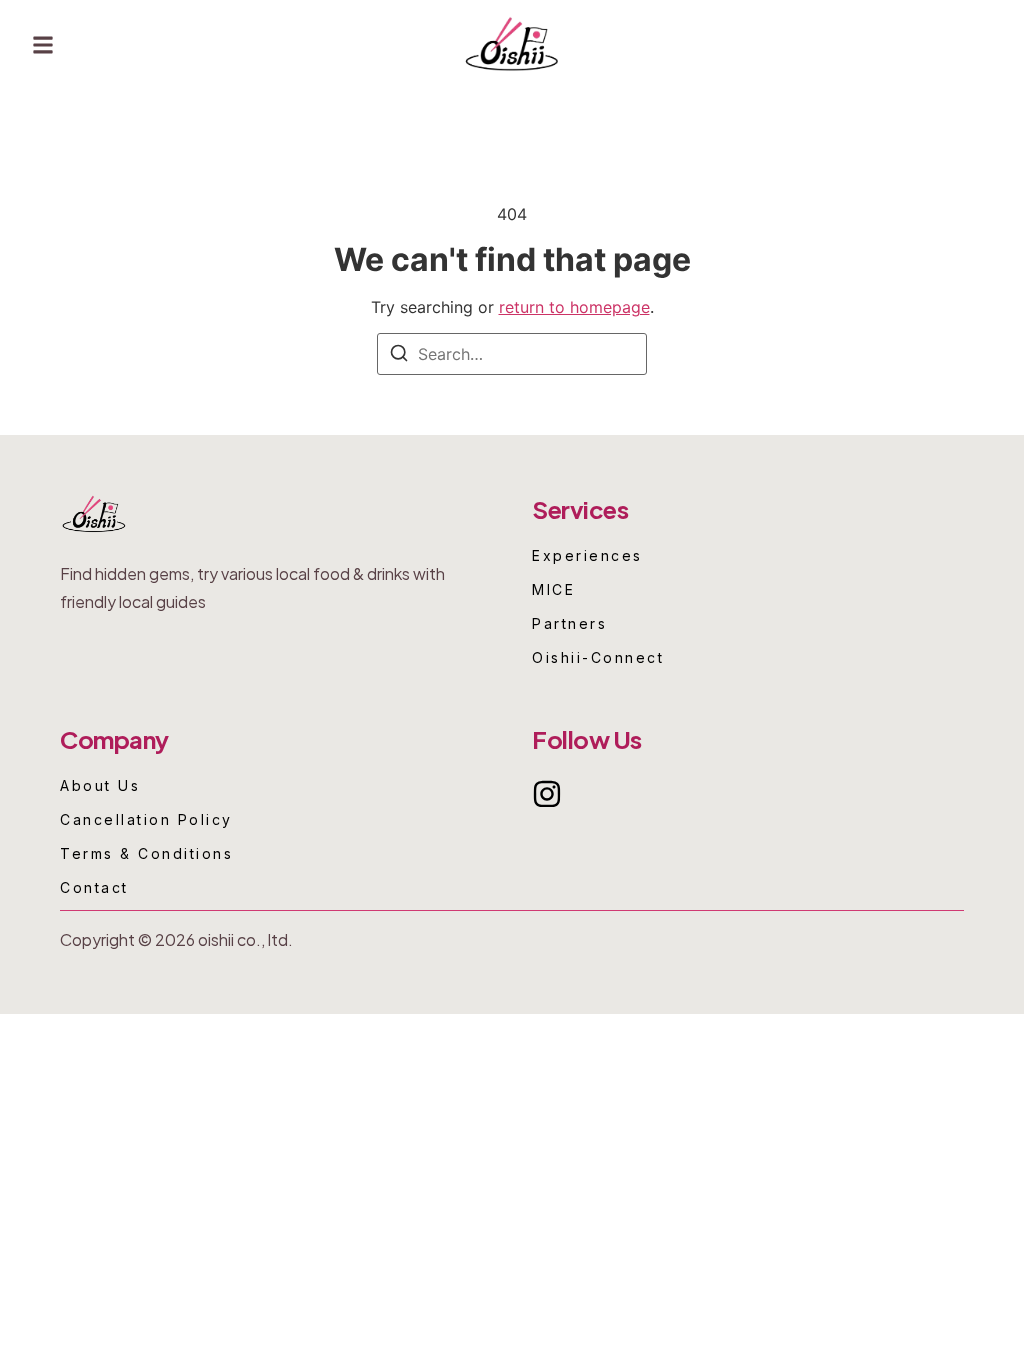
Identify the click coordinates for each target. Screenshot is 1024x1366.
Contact (94, 888)
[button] (43, 45)
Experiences (587, 556)
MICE (553, 590)
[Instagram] (547, 794)
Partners (569, 624)
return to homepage (574, 307)
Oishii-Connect (598, 658)
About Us (100, 786)
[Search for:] (512, 354)
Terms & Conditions (146, 854)
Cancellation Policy (146, 820)
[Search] (399, 356)
